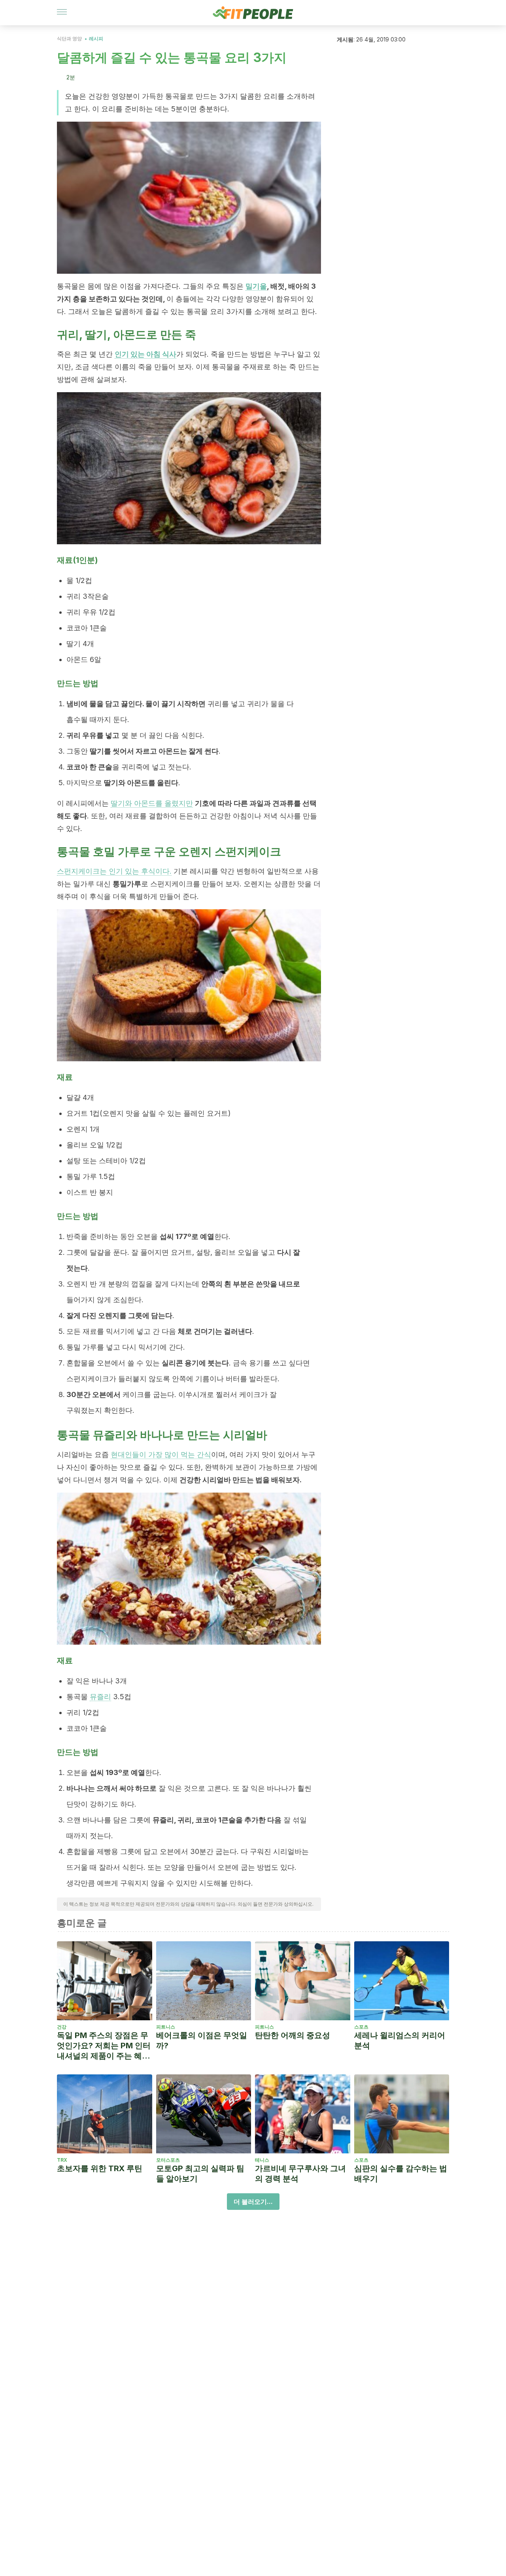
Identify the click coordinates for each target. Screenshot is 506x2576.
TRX (62, 2160)
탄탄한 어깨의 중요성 (293, 2035)
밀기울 (256, 286)
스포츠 (361, 2027)
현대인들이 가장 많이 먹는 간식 (161, 1454)
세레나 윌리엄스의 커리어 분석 (400, 2040)
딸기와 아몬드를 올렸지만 (152, 803)
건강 (62, 2027)
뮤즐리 (100, 1697)
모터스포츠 (168, 2160)
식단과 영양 (69, 39)
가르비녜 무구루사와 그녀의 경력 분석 (300, 2174)
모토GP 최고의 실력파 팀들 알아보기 (200, 2174)
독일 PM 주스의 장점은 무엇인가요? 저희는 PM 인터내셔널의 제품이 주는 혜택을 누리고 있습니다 (104, 2046)
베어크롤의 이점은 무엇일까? (202, 2040)
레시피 (96, 39)
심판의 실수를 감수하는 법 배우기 (401, 2174)
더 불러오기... (253, 2202)
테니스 (262, 2160)
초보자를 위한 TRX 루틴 (100, 2168)
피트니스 (166, 2027)
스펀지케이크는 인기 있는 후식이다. (114, 871)
